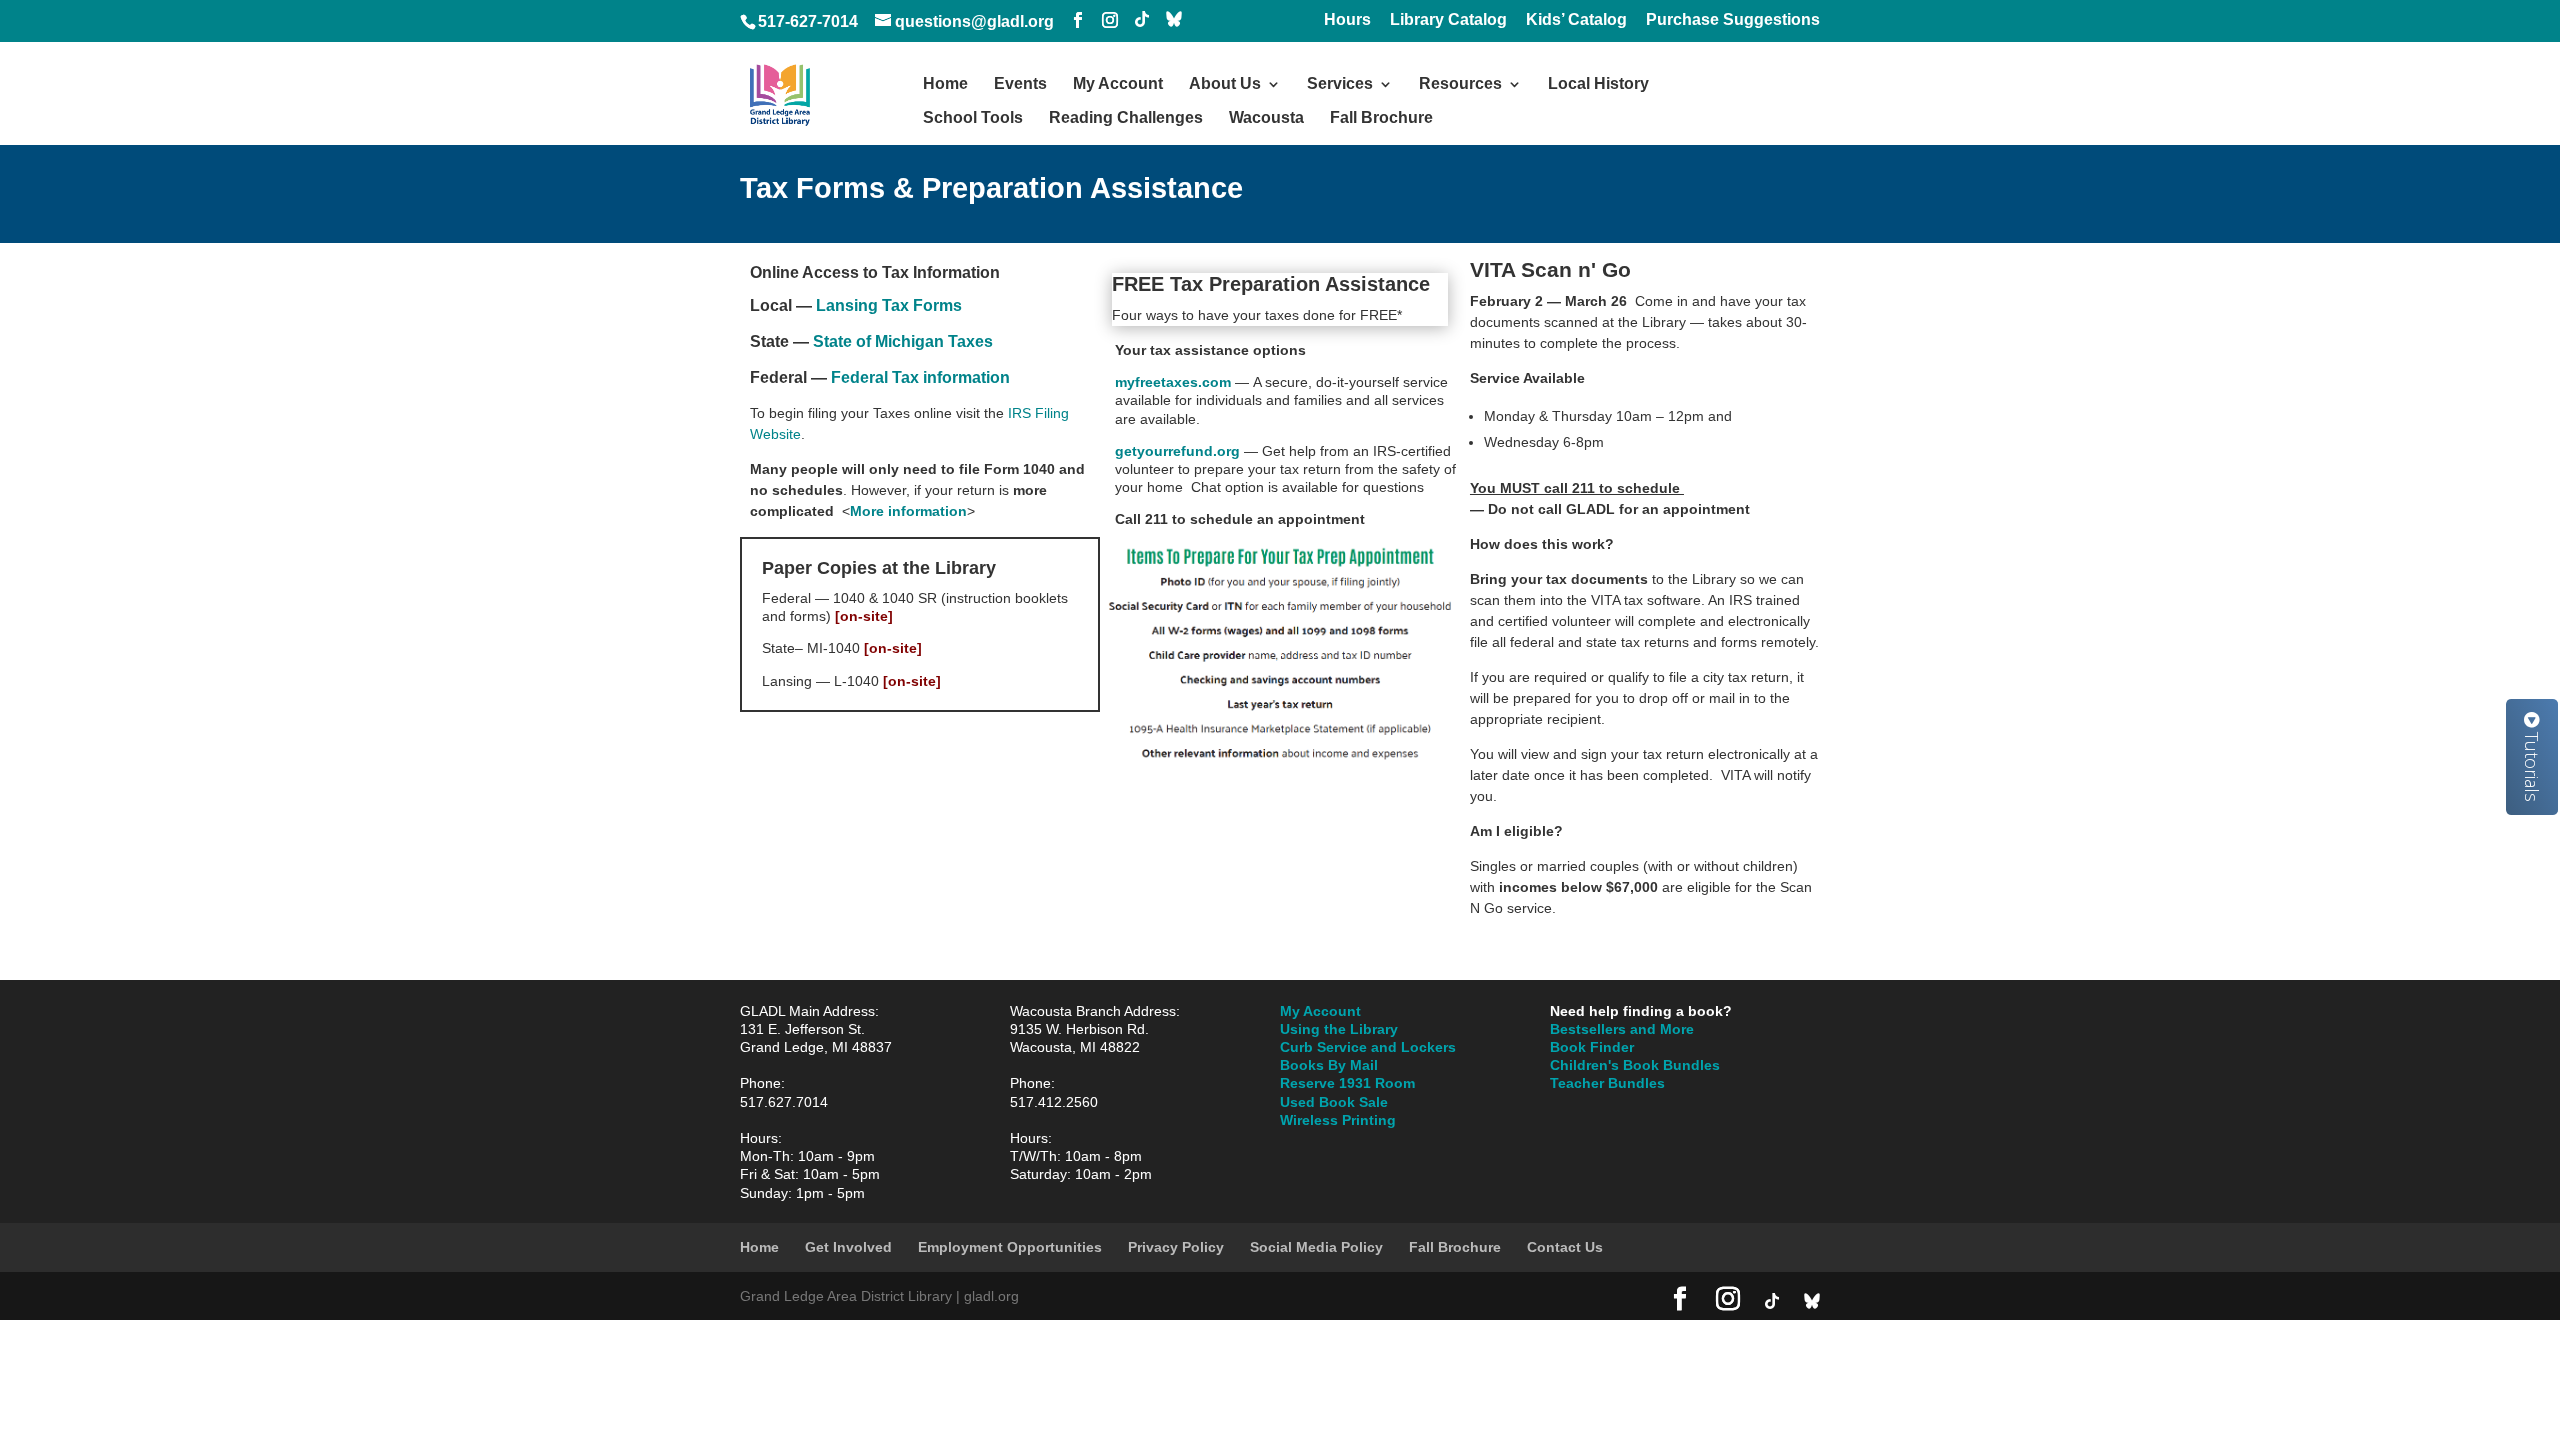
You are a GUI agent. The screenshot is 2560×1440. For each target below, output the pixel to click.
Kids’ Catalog (1576, 20)
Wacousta (1266, 118)
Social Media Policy (1316, 1247)
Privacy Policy (1176, 1247)
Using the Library (1339, 1029)
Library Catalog (1448, 20)
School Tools (973, 118)
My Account (1118, 84)
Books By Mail (1329, 1065)
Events (1020, 84)
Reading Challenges (1126, 118)
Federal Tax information (920, 377)
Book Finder (1592, 1047)
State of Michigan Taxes (903, 341)
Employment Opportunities (1010, 1247)
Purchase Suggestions (1733, 20)
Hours (1347, 20)
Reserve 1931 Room (1347, 1083)
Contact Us (1565, 1247)
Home (945, 84)
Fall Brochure (1381, 118)
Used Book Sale (1334, 1102)
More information (908, 511)
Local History (1598, 84)
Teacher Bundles (1607, 1083)
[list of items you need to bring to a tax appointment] (1280, 761)
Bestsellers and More (1622, 1029)
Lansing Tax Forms (889, 305)
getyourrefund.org (1179, 451)
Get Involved (848, 1247)
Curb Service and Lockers (1368, 1047)
